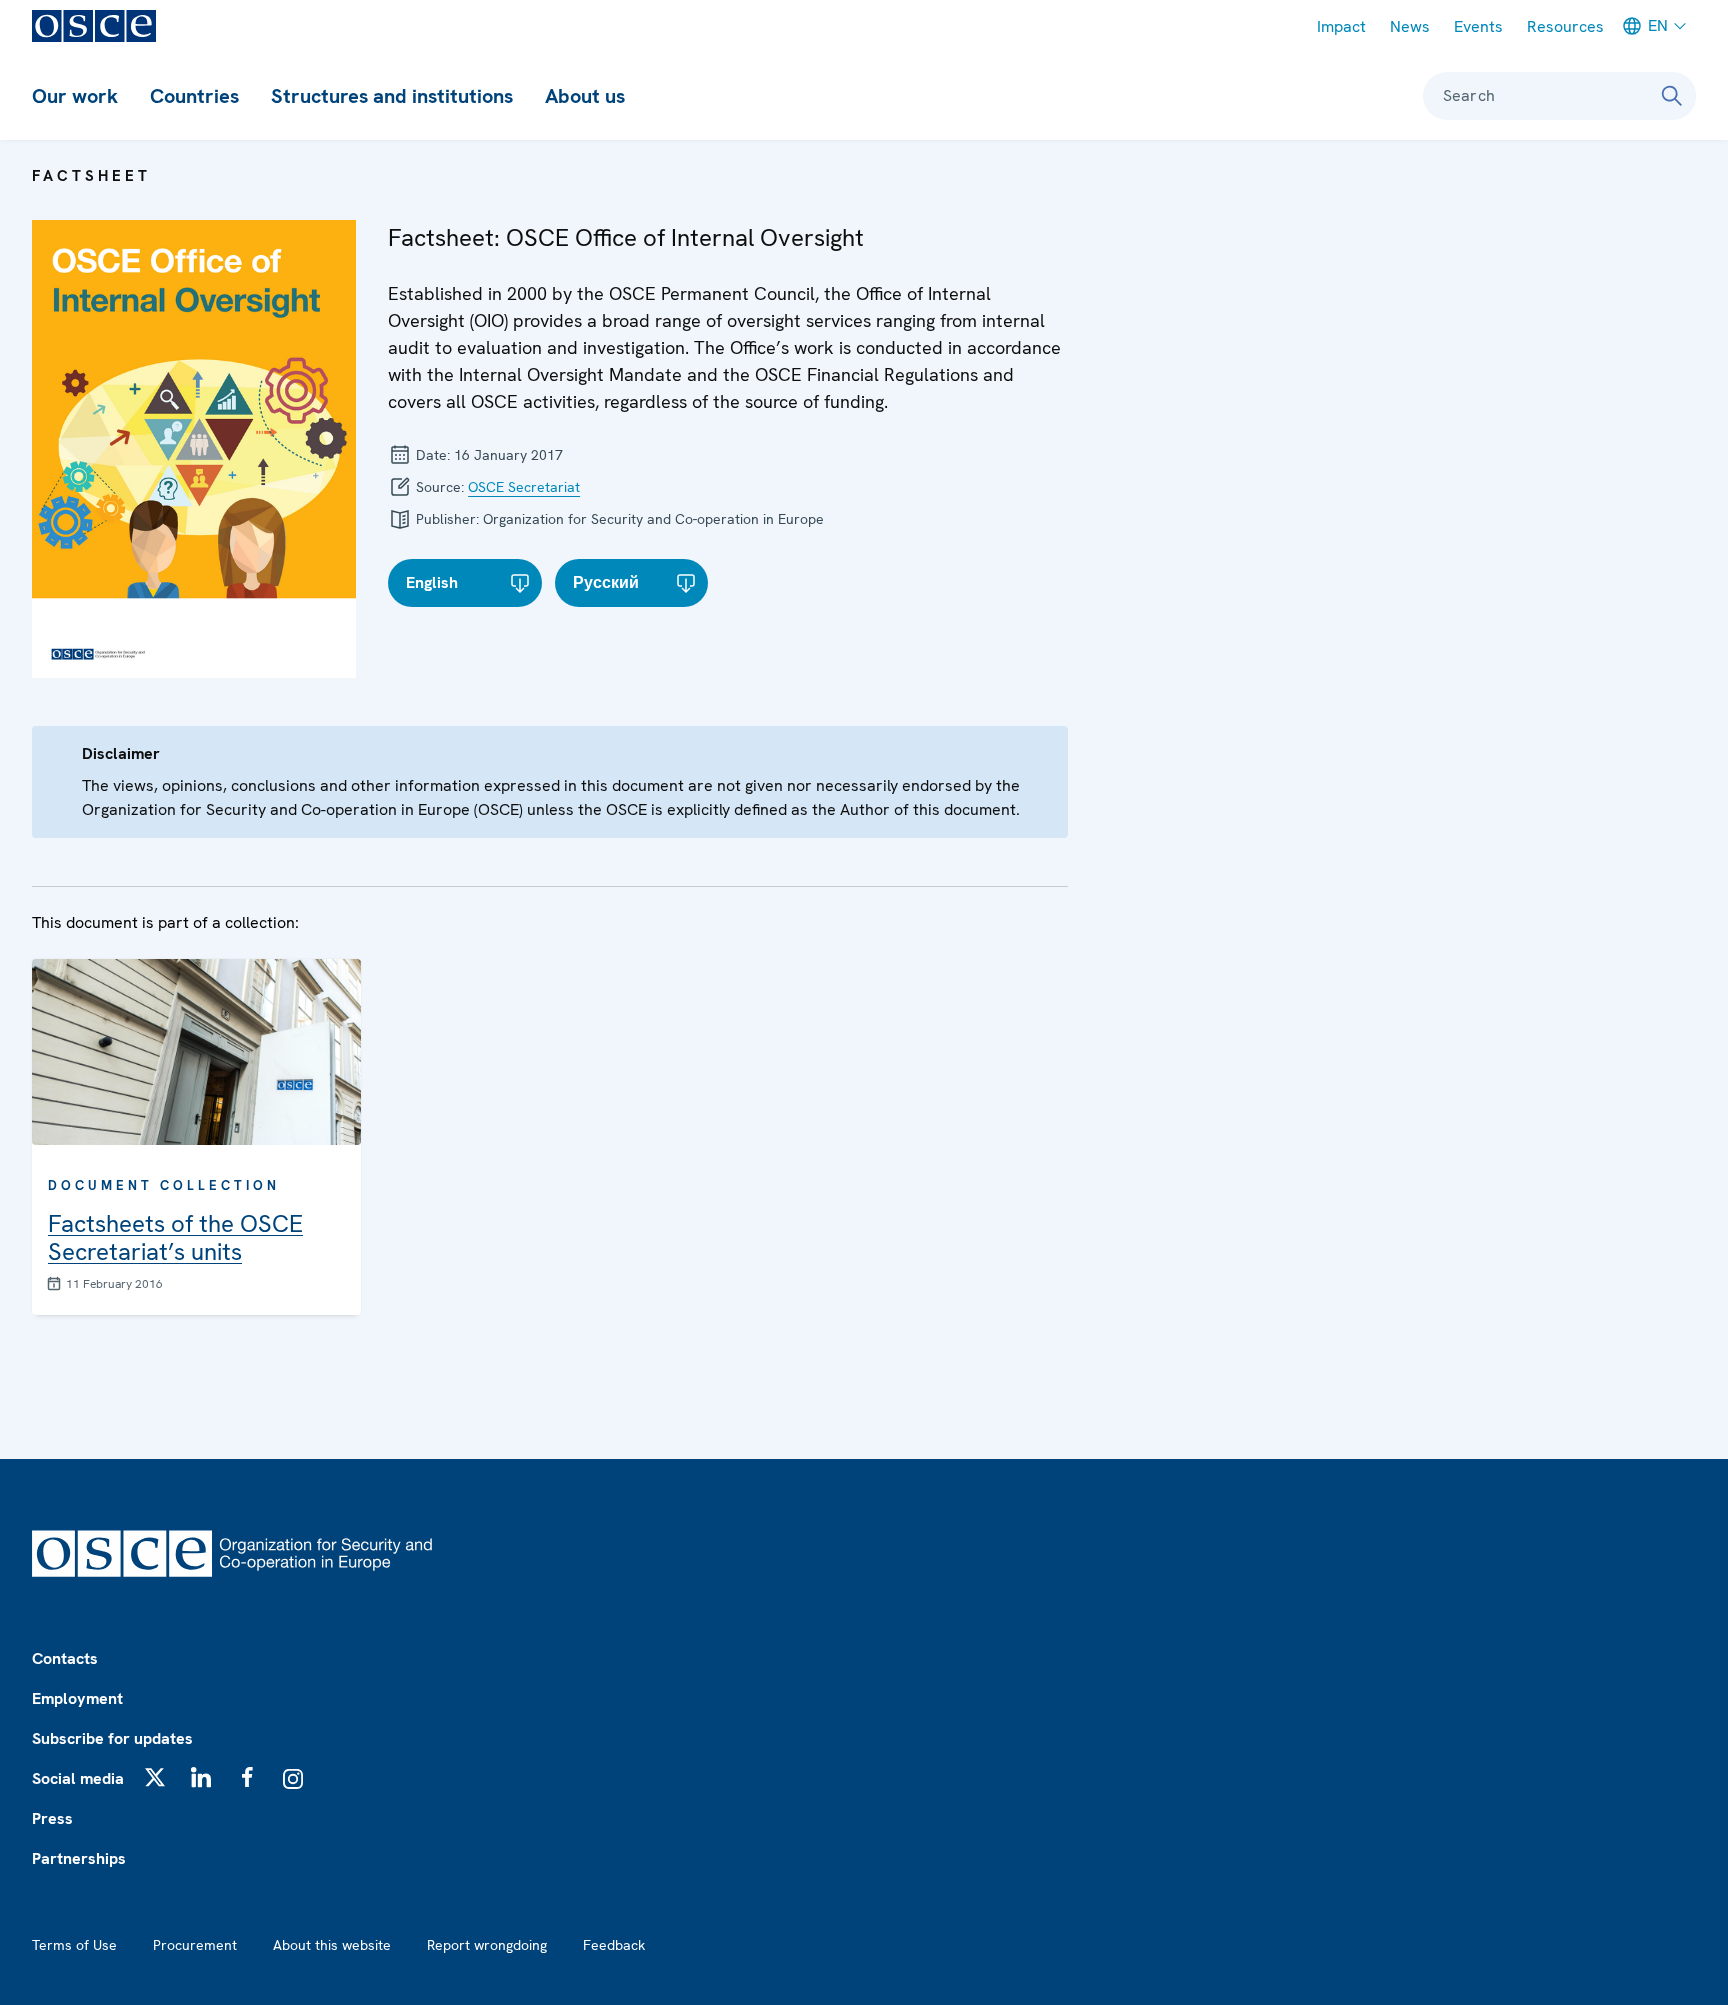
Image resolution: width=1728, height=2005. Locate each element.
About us (585, 96)
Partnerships (79, 1858)
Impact (1341, 26)
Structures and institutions (392, 96)
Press (52, 1818)
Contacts (65, 1658)
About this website (332, 1945)
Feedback (614, 1945)
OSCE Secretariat (524, 487)
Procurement (195, 1945)
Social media (78, 1778)
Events (1478, 26)
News (1410, 26)
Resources (1565, 26)
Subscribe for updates (112, 1738)
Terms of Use (74, 1945)
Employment (77, 1698)
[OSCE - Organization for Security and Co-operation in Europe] (94, 26)
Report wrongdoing (487, 1945)
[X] (155, 1777)
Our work (75, 96)
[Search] (1672, 96)
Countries (194, 96)
